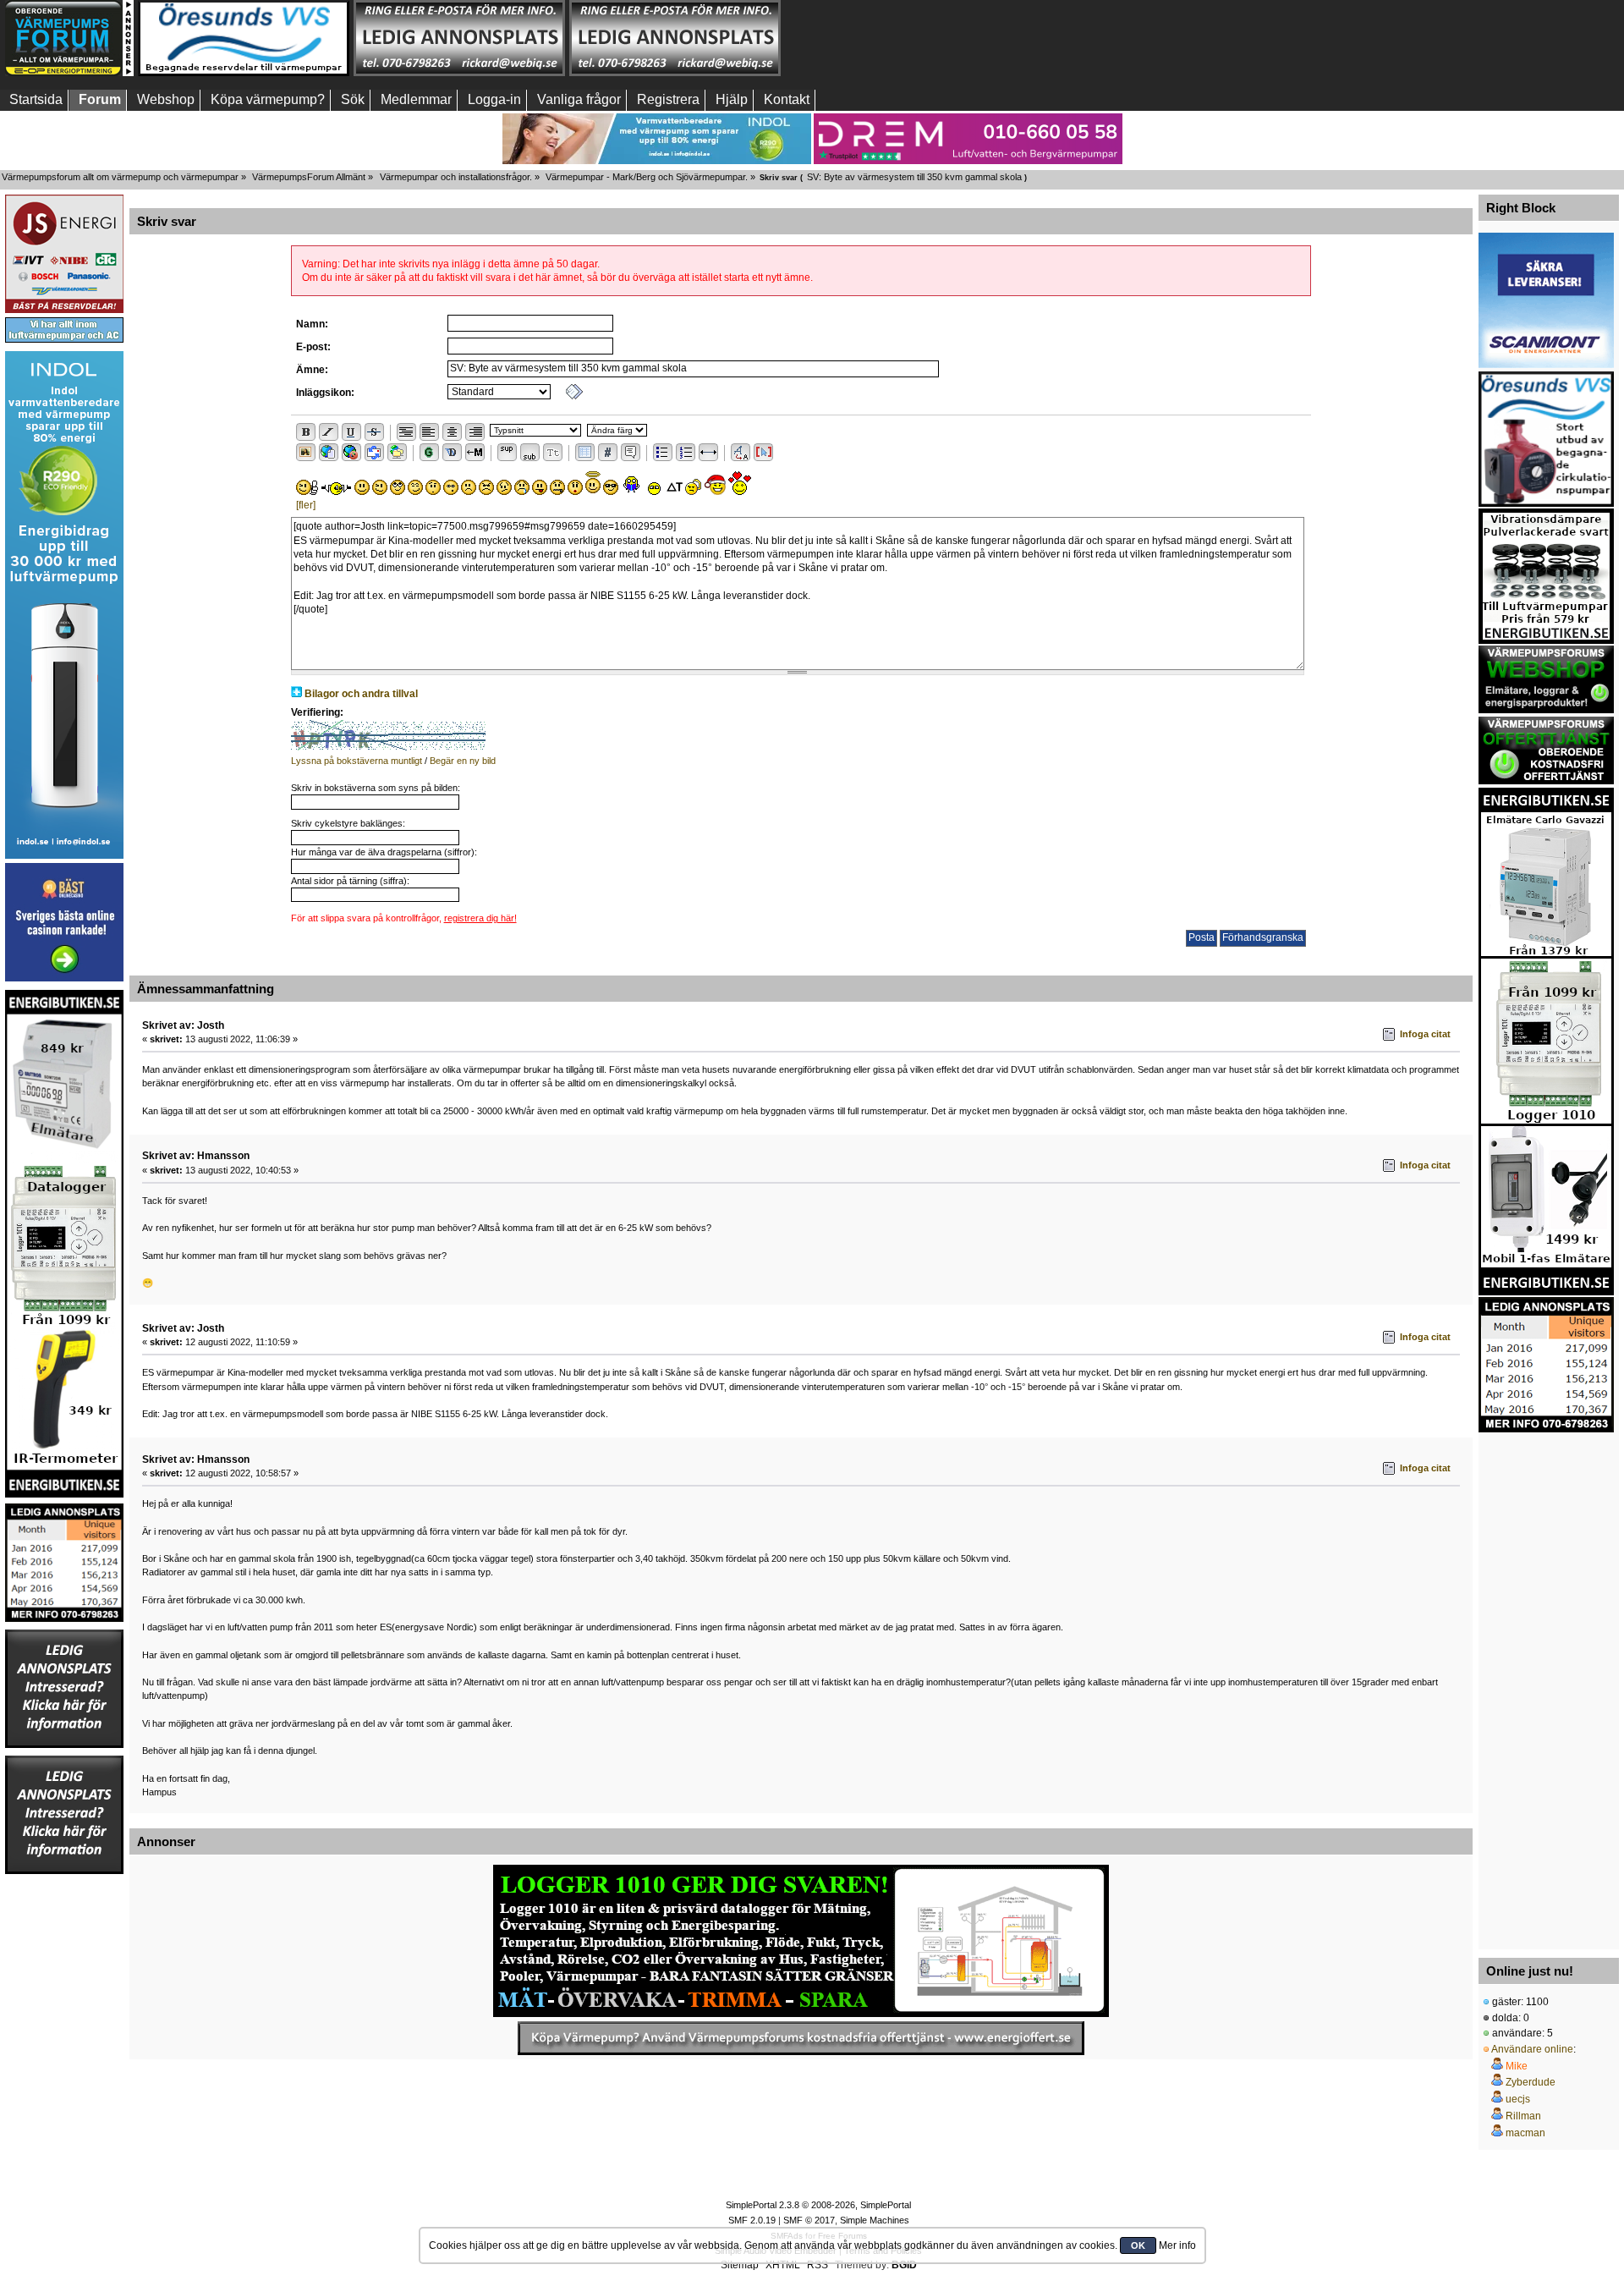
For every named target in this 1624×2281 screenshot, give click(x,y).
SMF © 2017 (809, 2220)
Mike (1517, 2066)
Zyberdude (1531, 2082)
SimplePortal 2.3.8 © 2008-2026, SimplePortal (818, 2205)
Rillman (1523, 2116)
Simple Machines (875, 2220)
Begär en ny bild (463, 761)
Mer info (1177, 2245)
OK (1138, 2245)
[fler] (306, 505)
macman (1525, 2133)
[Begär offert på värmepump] (801, 2038)
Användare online (1532, 2049)
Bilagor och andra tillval (361, 694)
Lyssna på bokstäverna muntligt (357, 761)
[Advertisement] (1546, 1686)
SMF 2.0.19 (752, 2220)
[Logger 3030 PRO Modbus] (801, 1941)
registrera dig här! (480, 918)
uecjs (1518, 2099)
